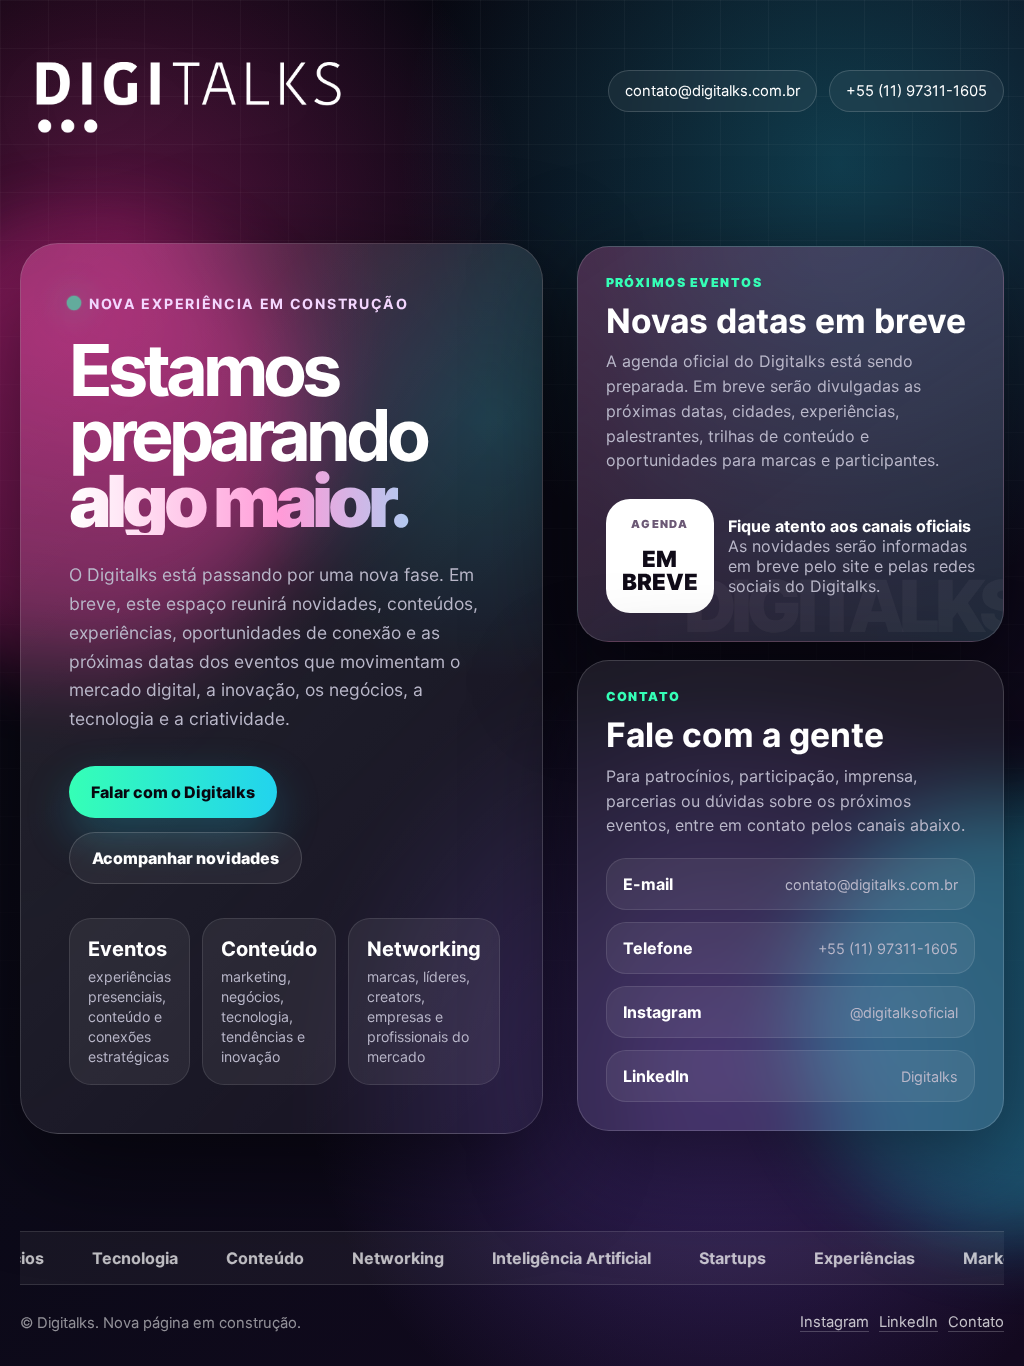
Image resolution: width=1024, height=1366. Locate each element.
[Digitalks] (190, 91)
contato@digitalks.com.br (712, 91)
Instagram (834, 1322)
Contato (976, 1322)
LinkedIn (908, 1322)
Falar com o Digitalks (173, 792)
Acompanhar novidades (185, 858)
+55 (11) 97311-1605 (916, 91)
